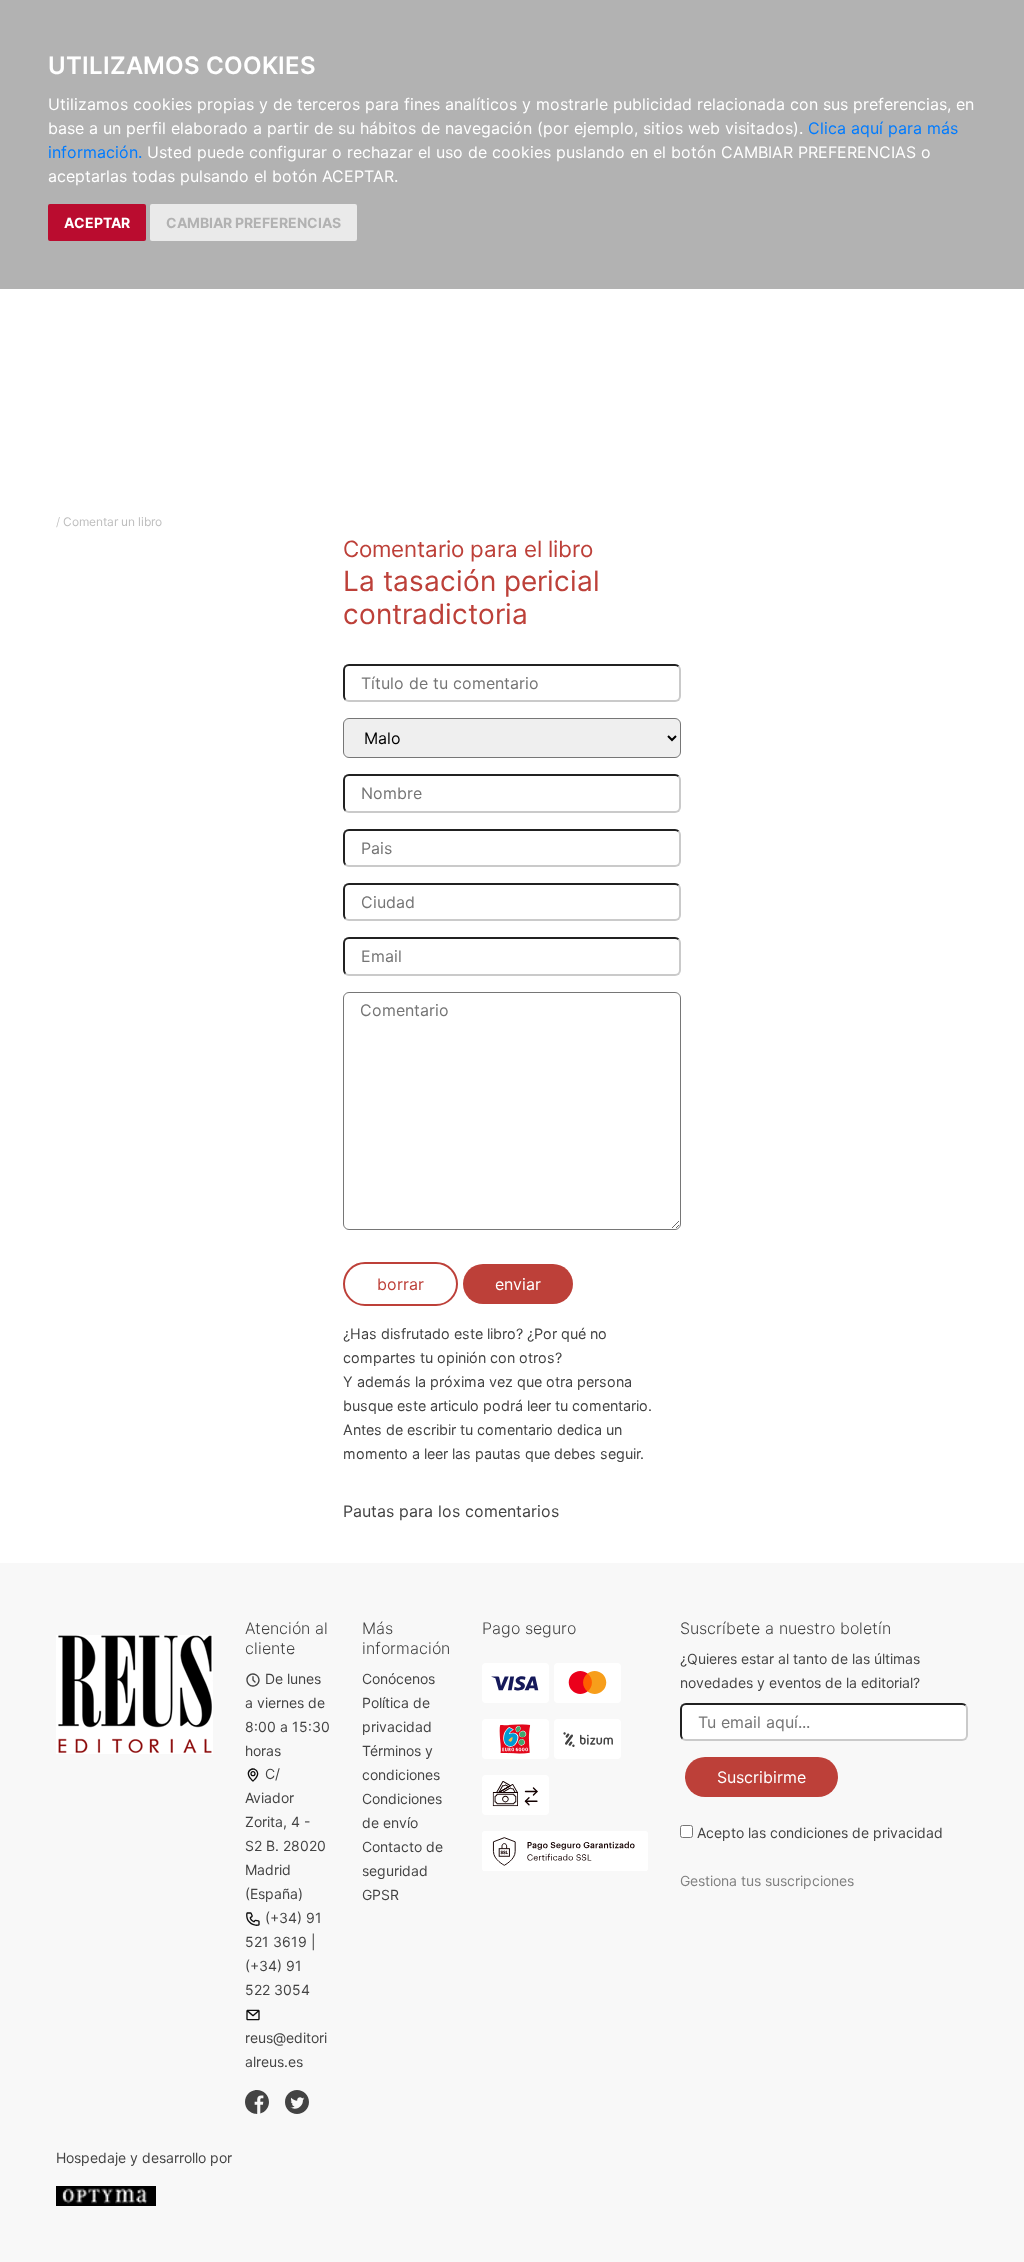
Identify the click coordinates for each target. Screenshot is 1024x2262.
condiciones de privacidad (856, 1832)
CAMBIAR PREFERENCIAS (253, 222)
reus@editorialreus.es (286, 2049)
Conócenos (398, 1678)
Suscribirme (761, 1777)
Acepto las (820, 1832)
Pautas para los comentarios (451, 1511)
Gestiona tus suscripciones (767, 1880)
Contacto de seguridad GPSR (402, 1870)
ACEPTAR (97, 222)
